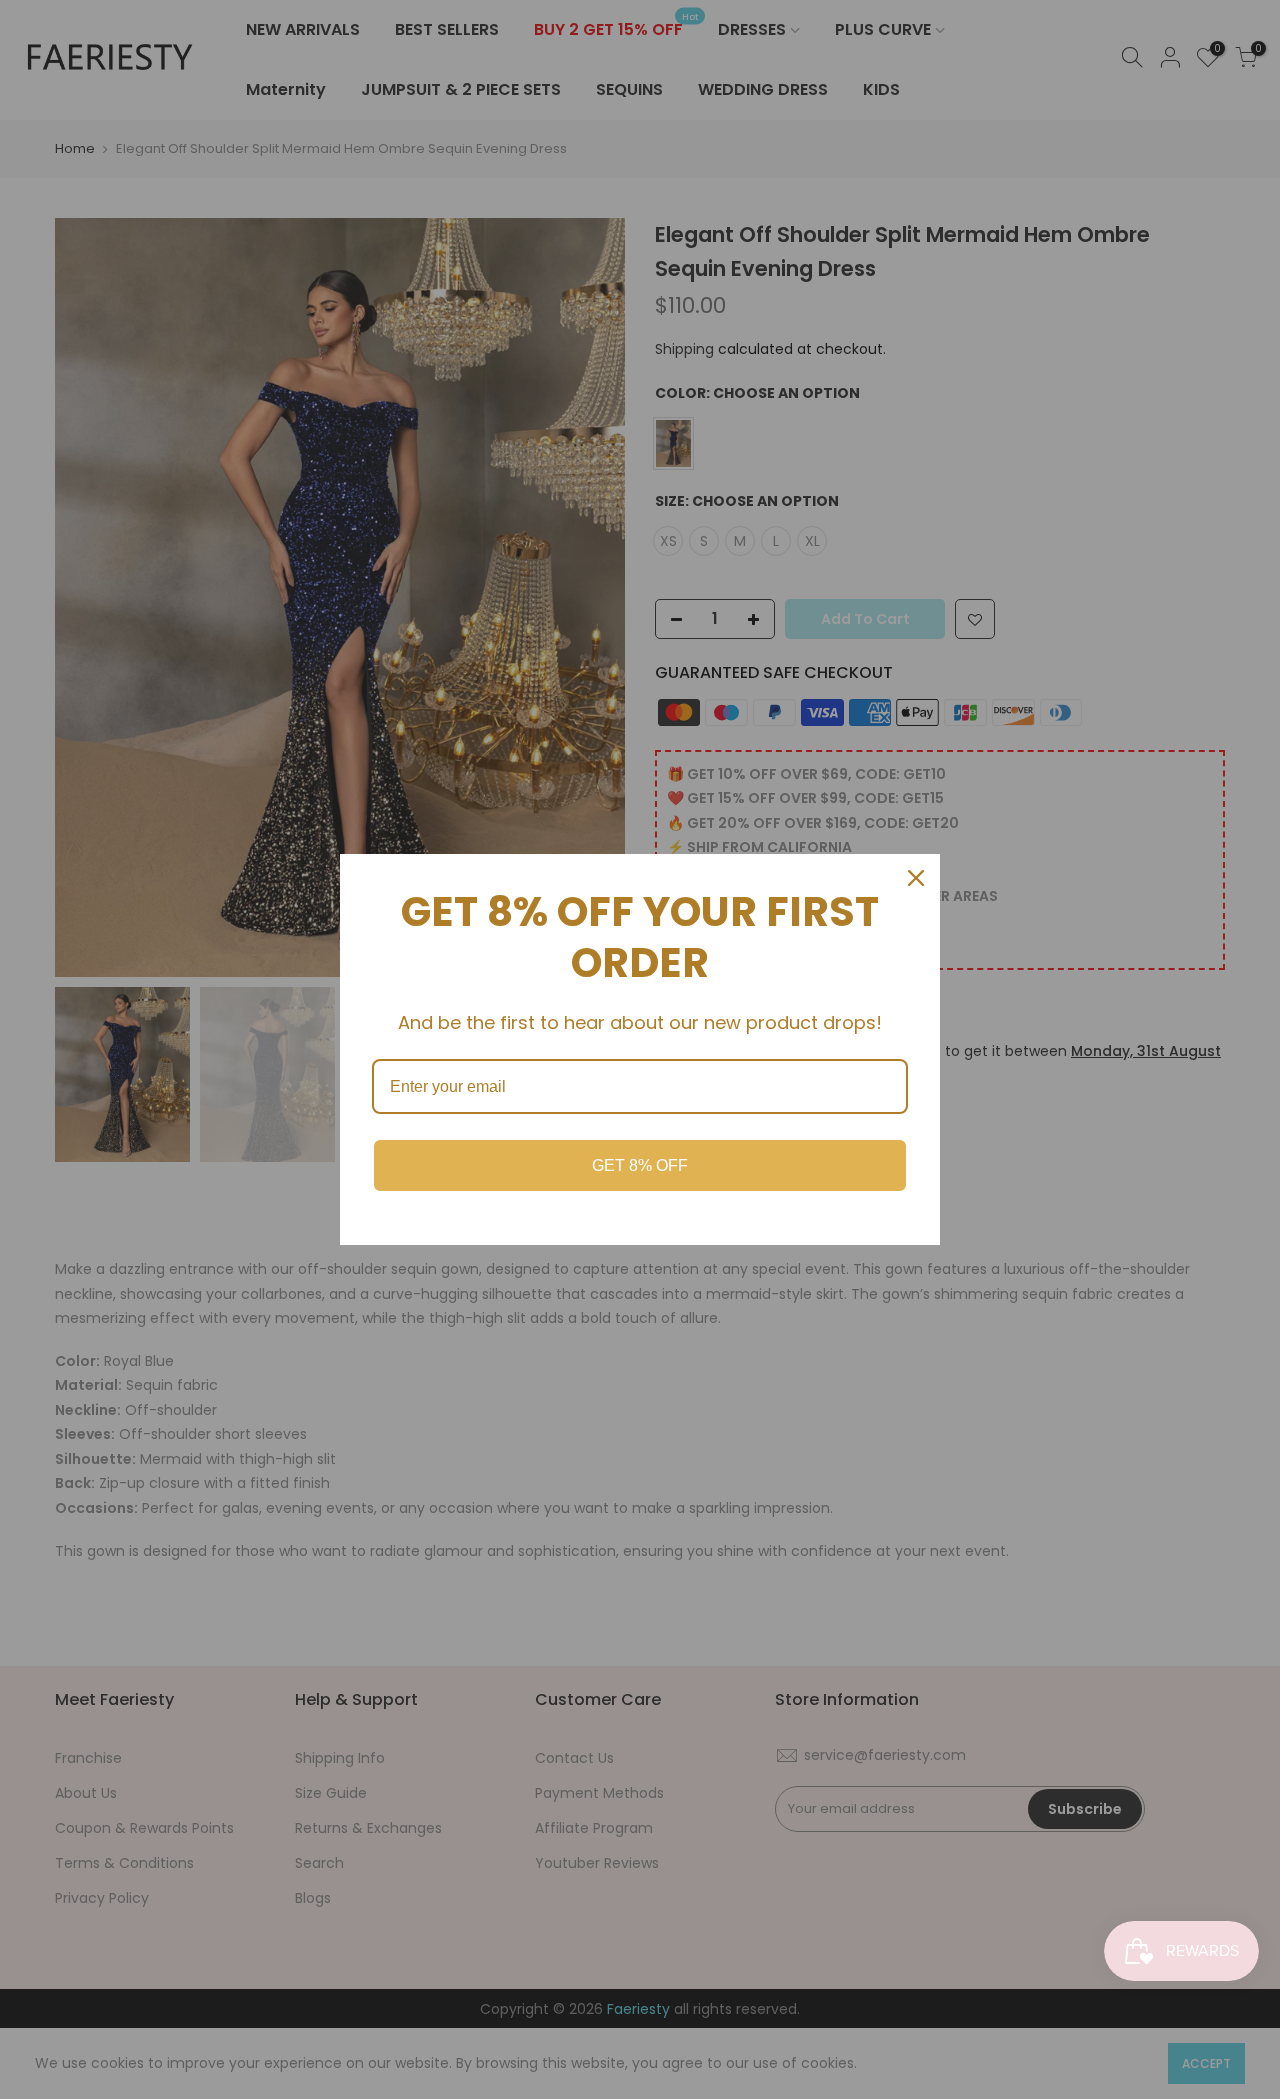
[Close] (916, 878)
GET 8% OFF (640, 1165)
